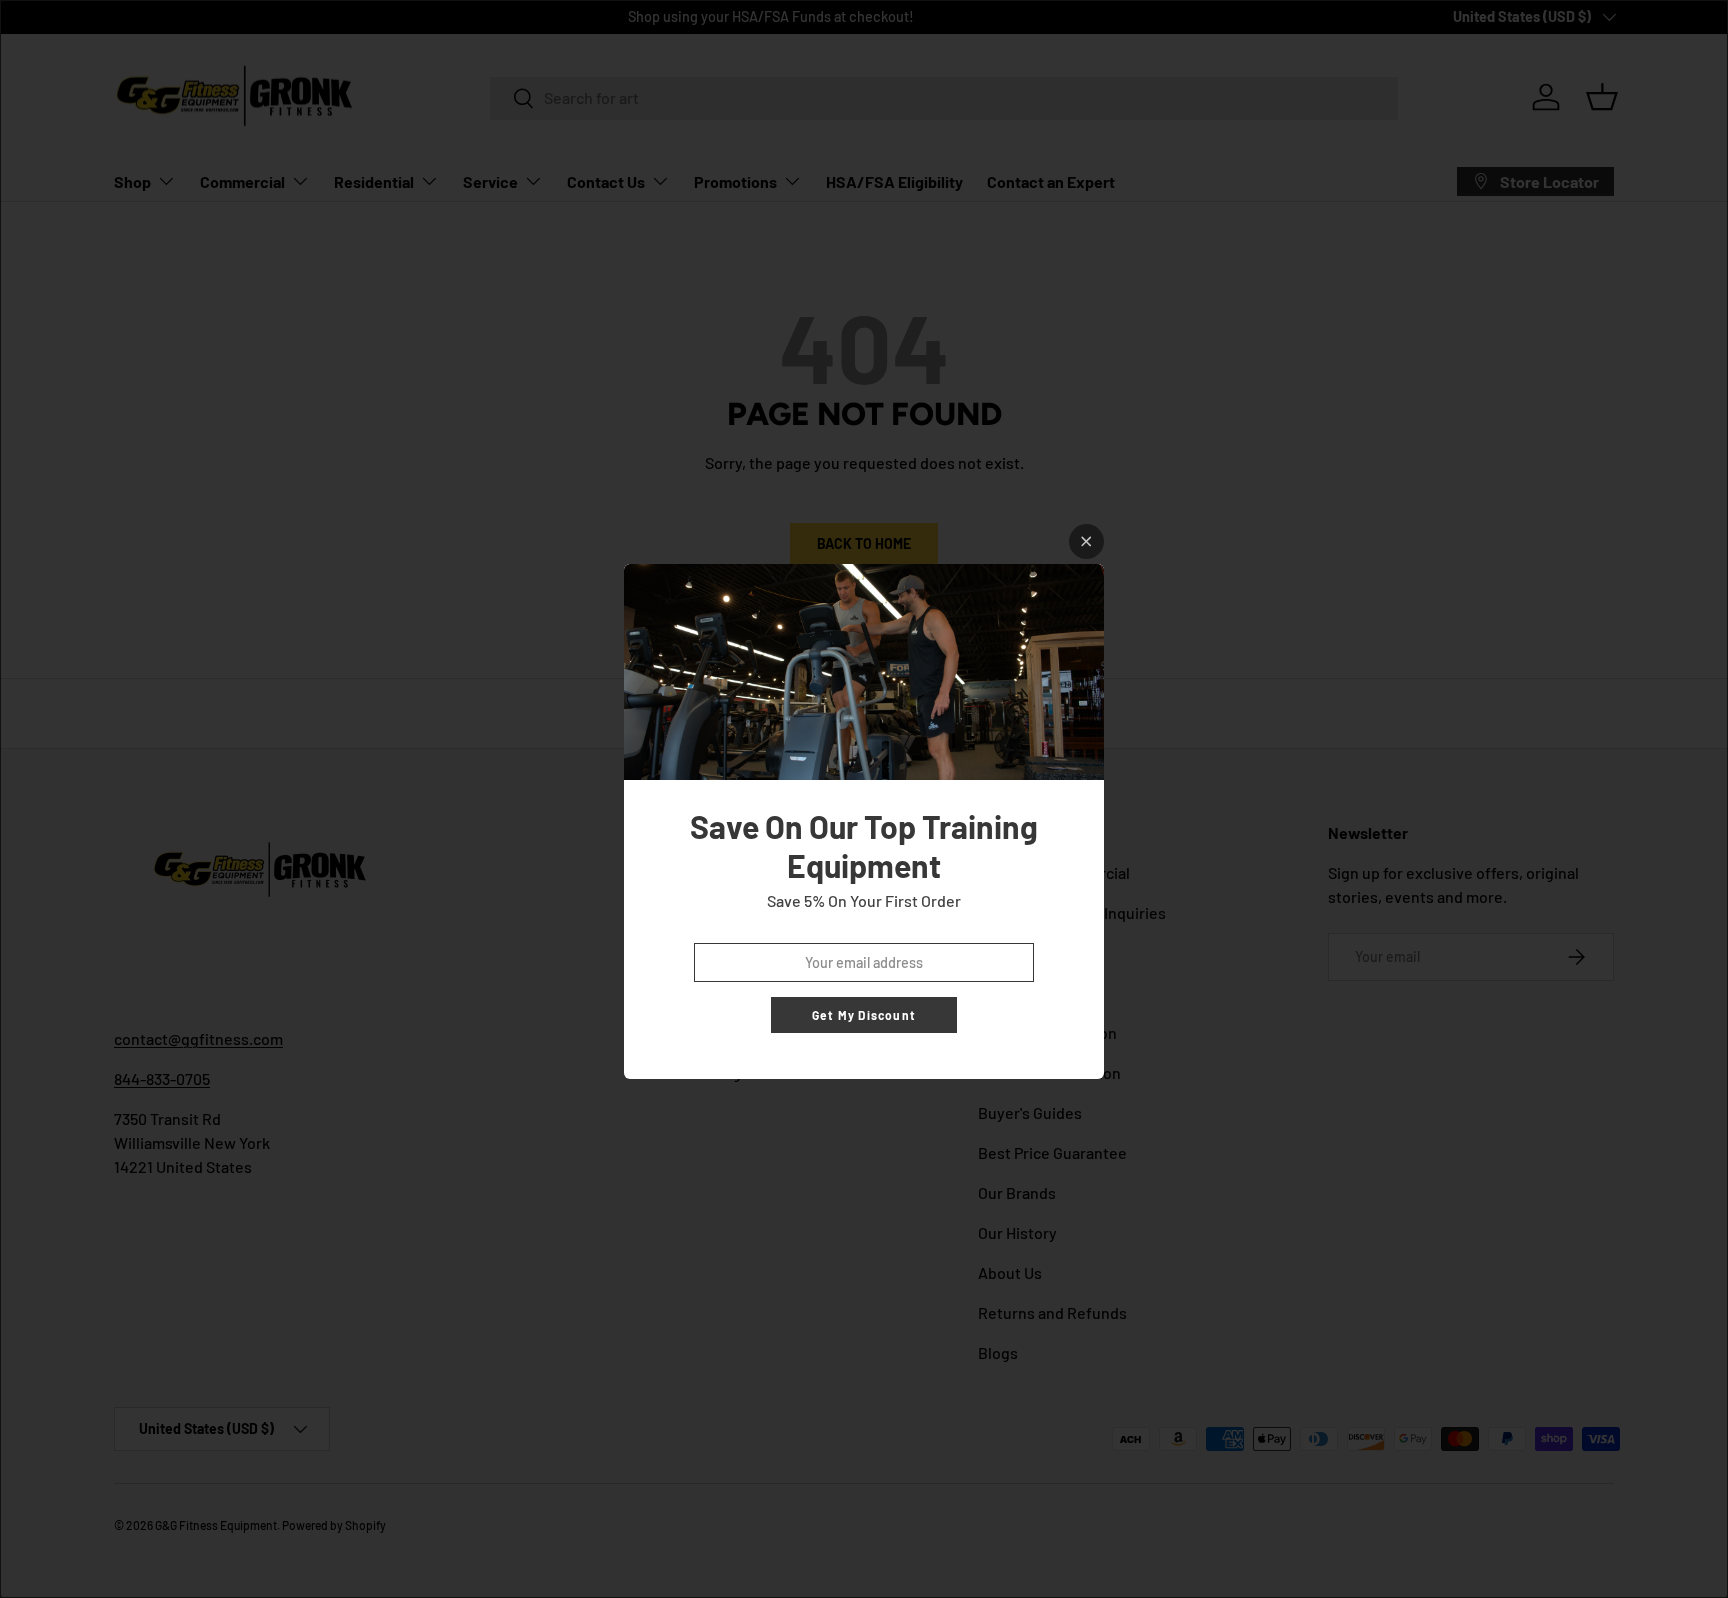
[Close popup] (1086, 541)
